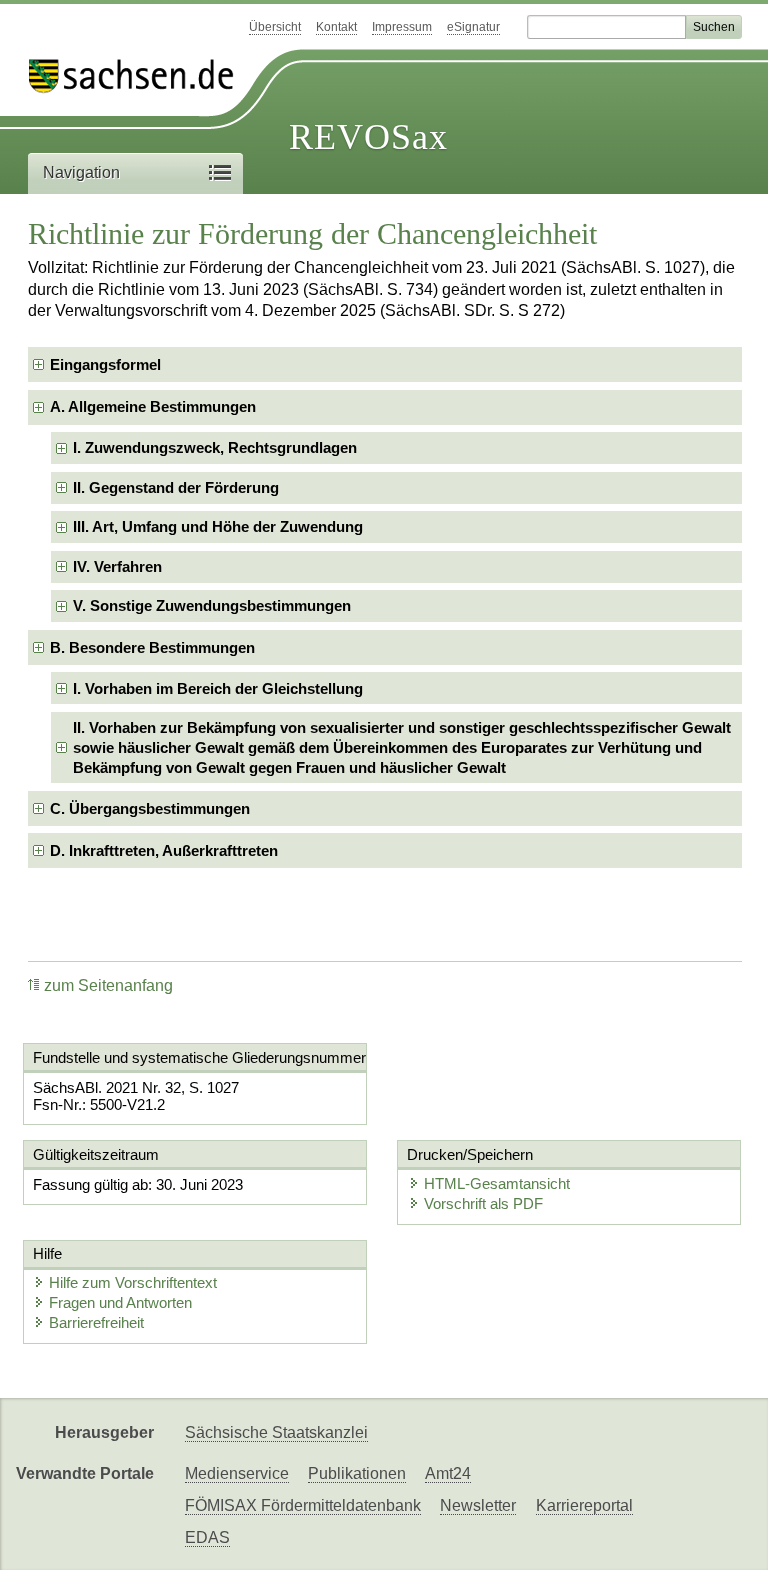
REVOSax (368, 137)
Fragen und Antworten (120, 1302)
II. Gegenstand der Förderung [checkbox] (176, 487)
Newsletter (478, 1505)
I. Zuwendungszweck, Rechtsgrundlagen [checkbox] (215, 447)
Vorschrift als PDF (483, 1203)
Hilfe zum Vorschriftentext (133, 1282)
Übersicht (275, 27)
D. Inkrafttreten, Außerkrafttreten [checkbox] (164, 850)
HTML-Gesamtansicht (497, 1183)
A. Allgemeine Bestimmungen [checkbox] (153, 406)
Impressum (402, 27)
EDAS (207, 1537)
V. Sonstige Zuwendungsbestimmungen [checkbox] (212, 605)
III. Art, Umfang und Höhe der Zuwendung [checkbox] (218, 526)
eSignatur (473, 27)
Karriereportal (584, 1505)
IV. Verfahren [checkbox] (117, 566)
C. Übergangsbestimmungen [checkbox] (150, 808)
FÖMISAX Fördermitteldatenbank (303, 1505)
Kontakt (336, 27)
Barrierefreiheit (96, 1322)
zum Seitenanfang (108, 985)
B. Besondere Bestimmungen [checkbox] (152, 647)
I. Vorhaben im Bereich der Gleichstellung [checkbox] (218, 688)
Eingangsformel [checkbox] (105, 364)
